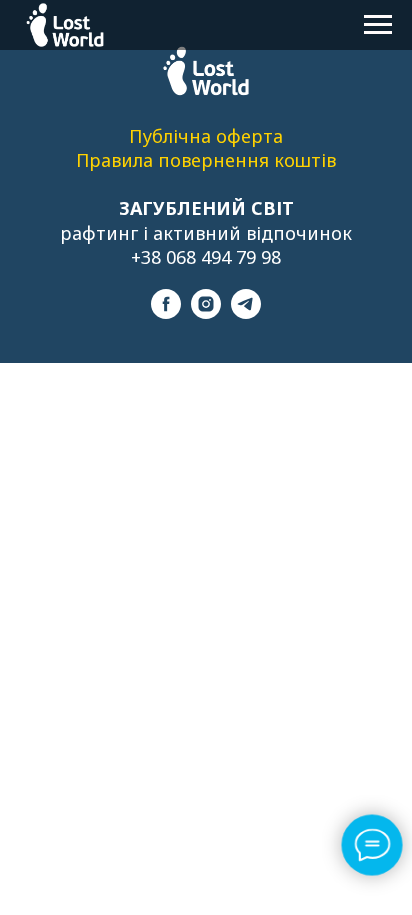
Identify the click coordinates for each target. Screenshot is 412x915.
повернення (216, 160)
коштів (305, 160)
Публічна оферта (206, 136)
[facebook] (166, 313)
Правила (117, 160)
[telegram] (246, 313)
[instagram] (206, 313)
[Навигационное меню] (378, 25)
